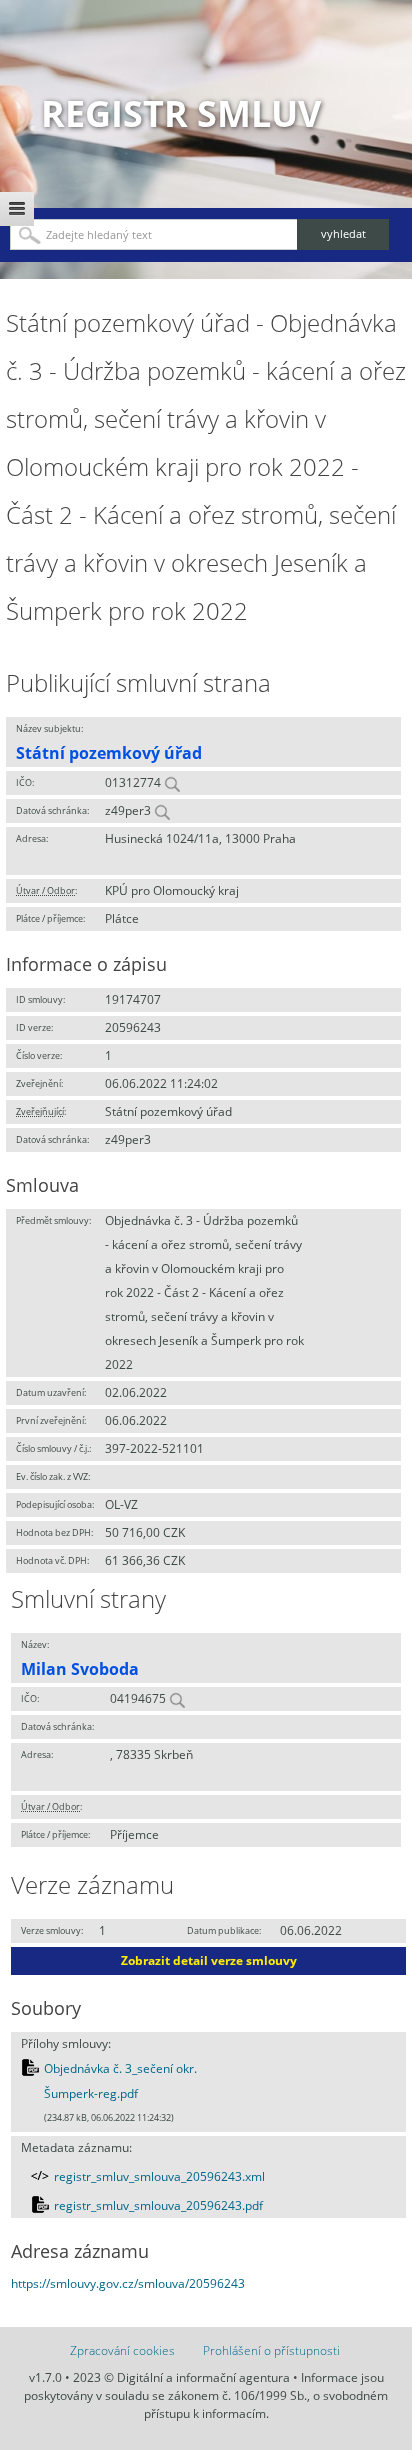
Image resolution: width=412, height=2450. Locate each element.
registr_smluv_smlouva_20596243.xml (159, 2176)
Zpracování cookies (122, 2350)
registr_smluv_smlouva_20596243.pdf (158, 2205)
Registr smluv (181, 113)
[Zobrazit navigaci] (17, 209)
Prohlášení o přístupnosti (271, 2350)
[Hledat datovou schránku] (162, 810)
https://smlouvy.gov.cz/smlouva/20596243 (128, 2283)
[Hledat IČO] (172, 782)
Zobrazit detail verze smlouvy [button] (209, 1960)
